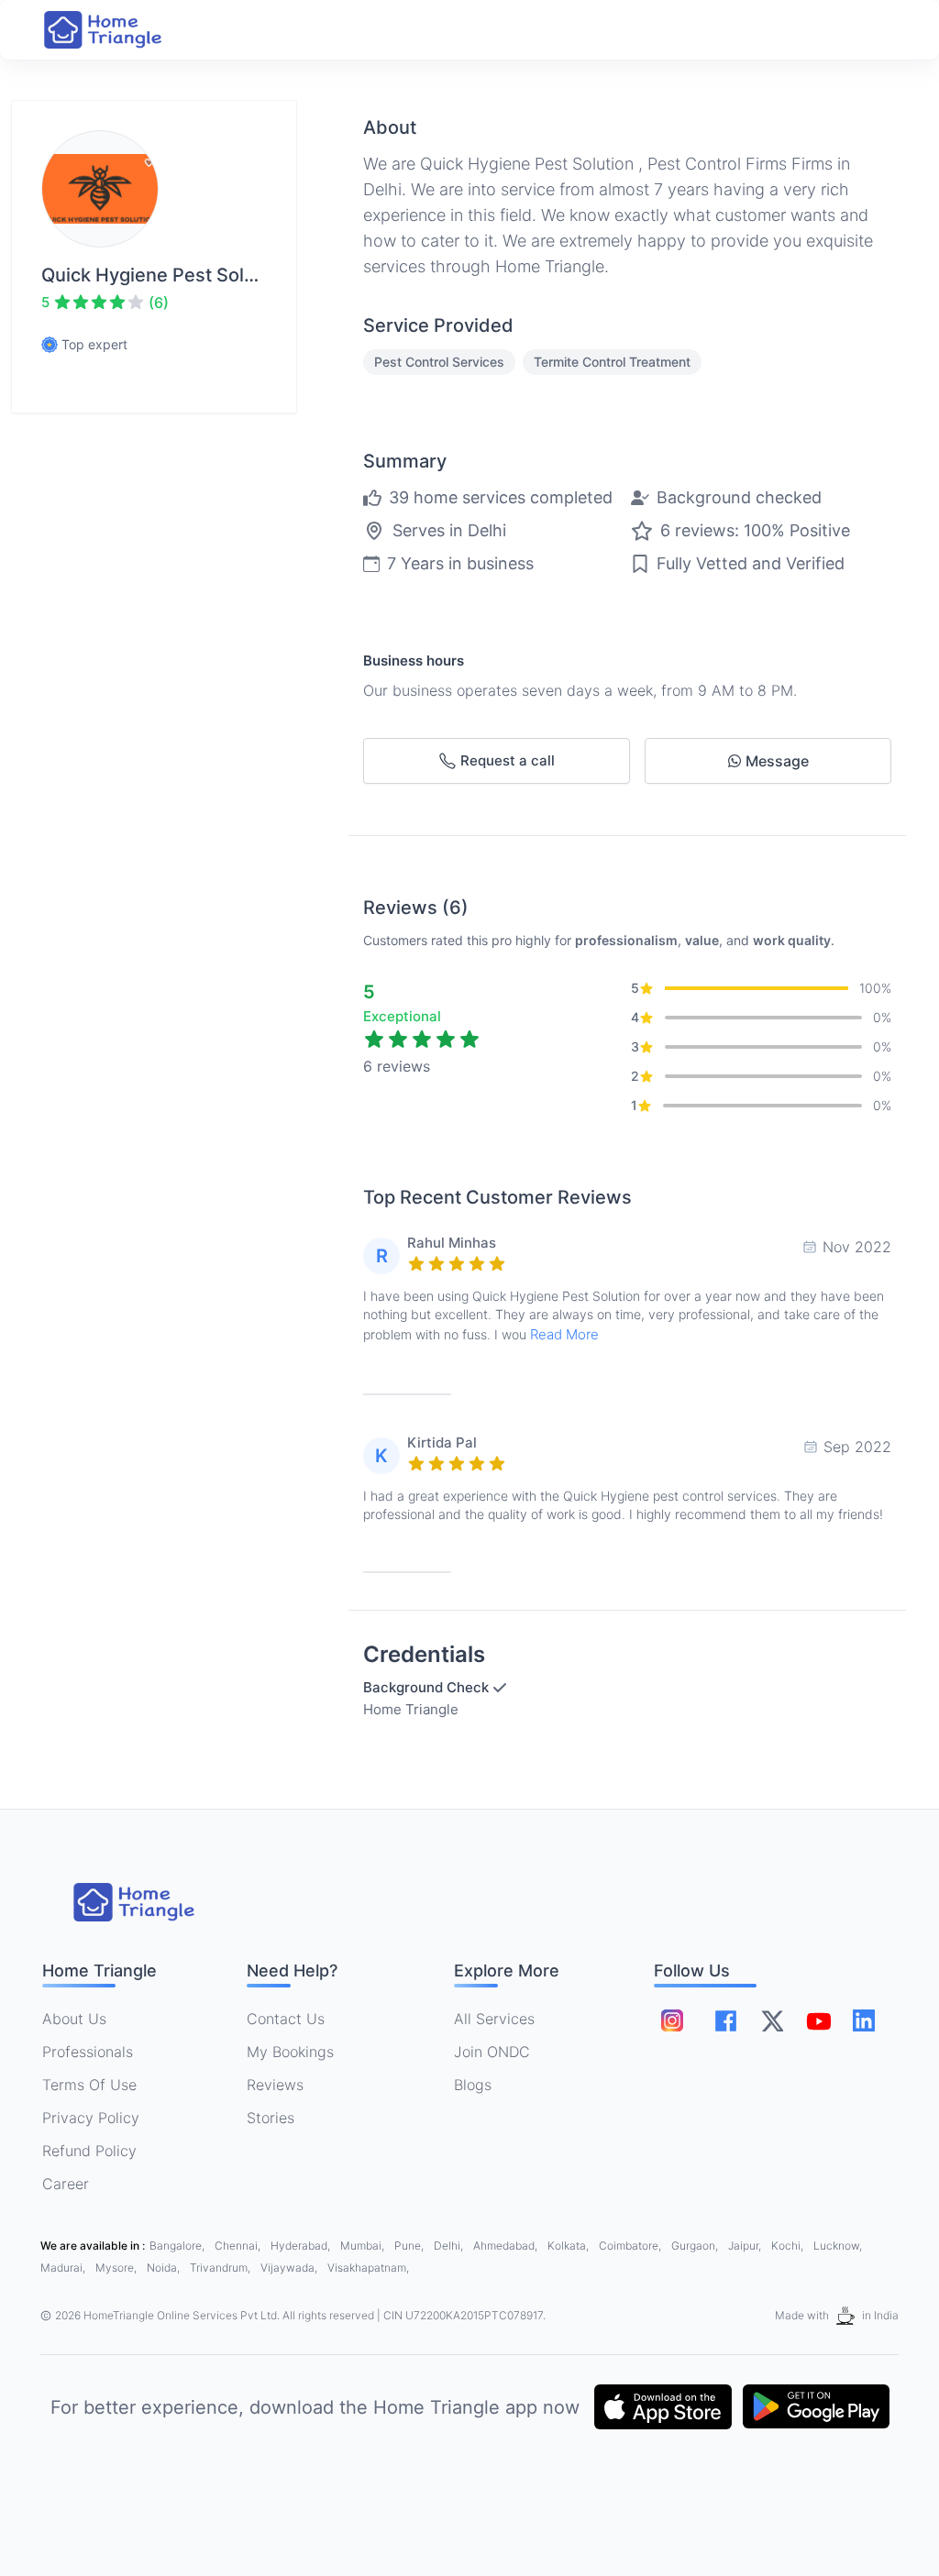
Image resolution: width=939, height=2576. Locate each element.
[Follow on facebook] (726, 2021)
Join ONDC (492, 2052)
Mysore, (117, 2268)
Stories (271, 2118)
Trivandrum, (221, 2268)
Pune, (410, 2246)
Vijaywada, (290, 2268)
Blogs (473, 2085)
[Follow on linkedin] (864, 2020)
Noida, (165, 2268)
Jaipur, (746, 2246)
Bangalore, (178, 2246)
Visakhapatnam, (368, 2268)
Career (66, 2184)
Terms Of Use (89, 2085)
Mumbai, (364, 2246)
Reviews (275, 2085)
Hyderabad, (302, 2246)
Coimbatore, (631, 2246)
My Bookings (290, 2052)
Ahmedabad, (507, 2246)
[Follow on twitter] (772, 2020)
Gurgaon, (696, 2246)
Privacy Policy (91, 2118)
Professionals (88, 2052)
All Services (494, 2019)
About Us (74, 2019)
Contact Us (286, 2019)
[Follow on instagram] (672, 2020)
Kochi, (789, 2246)
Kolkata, (569, 2246)
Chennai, (239, 2246)
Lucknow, (838, 2246)
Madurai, (64, 2268)
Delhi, (450, 2246)
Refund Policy (89, 2151)
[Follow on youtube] (818, 2020)
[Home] (121, 30)
